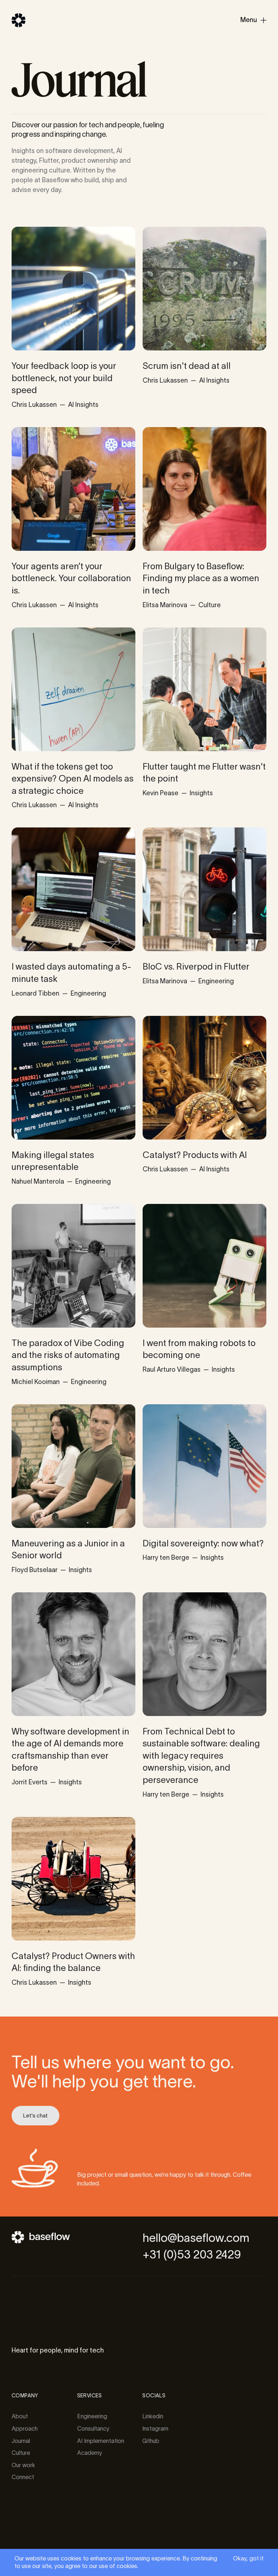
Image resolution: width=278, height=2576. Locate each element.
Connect (23, 2477)
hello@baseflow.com (196, 2238)
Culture (21, 2453)
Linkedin (153, 2416)
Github (151, 2441)
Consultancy (93, 2428)
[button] (253, 20)
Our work (23, 2465)
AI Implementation (101, 2441)
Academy (90, 2453)
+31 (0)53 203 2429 (192, 2254)
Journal (21, 2441)
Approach (25, 2428)
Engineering (92, 2416)
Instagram (155, 2428)
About (20, 2416)
